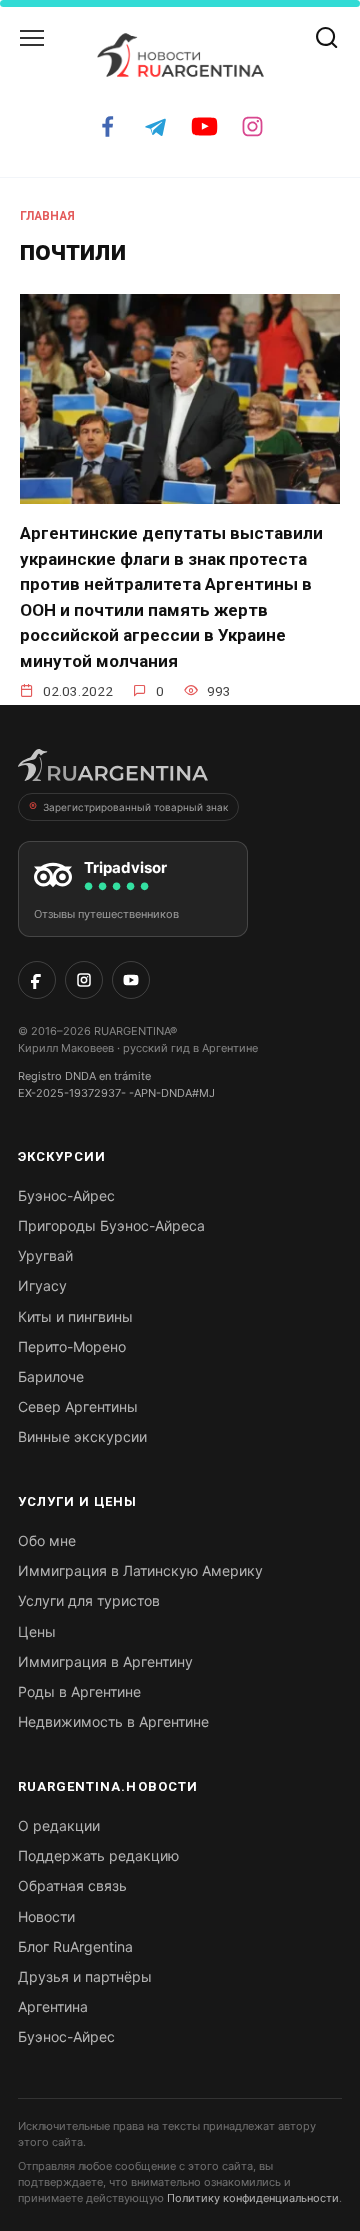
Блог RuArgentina (75, 1946)
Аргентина (53, 2006)
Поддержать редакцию (98, 1855)
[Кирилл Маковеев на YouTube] (131, 980)
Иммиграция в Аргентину (105, 1661)
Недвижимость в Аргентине (113, 1721)
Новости (46, 1916)
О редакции (59, 1825)
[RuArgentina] (113, 771)
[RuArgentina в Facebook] (37, 980)
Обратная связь (72, 1885)
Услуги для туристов (89, 1600)
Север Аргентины (78, 1406)
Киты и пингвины (75, 1316)
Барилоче (51, 1376)
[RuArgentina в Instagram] (84, 980)
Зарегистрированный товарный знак (135, 807)
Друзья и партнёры (85, 1976)
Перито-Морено (72, 1346)
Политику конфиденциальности (253, 2198)
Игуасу (42, 1285)
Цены (37, 1631)
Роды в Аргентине (79, 1691)
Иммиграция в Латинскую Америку (140, 1570)
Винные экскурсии (82, 1436)
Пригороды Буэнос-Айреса (111, 1225)
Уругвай (45, 1255)
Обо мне (47, 1540)
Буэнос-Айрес (66, 1195)
